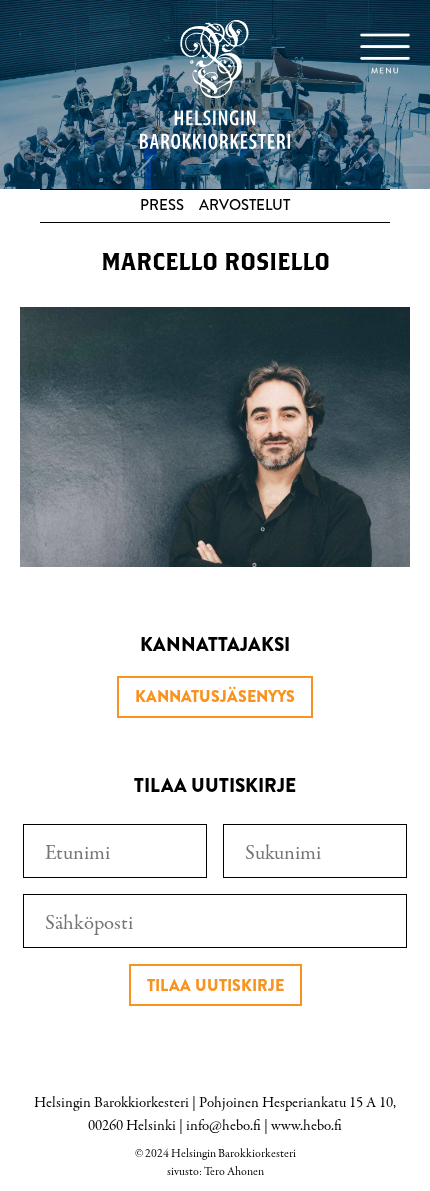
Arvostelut (244, 205)
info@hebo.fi (223, 1126)
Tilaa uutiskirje (215, 985)
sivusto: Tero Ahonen (215, 1172)
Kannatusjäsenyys (215, 696)
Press (162, 205)
